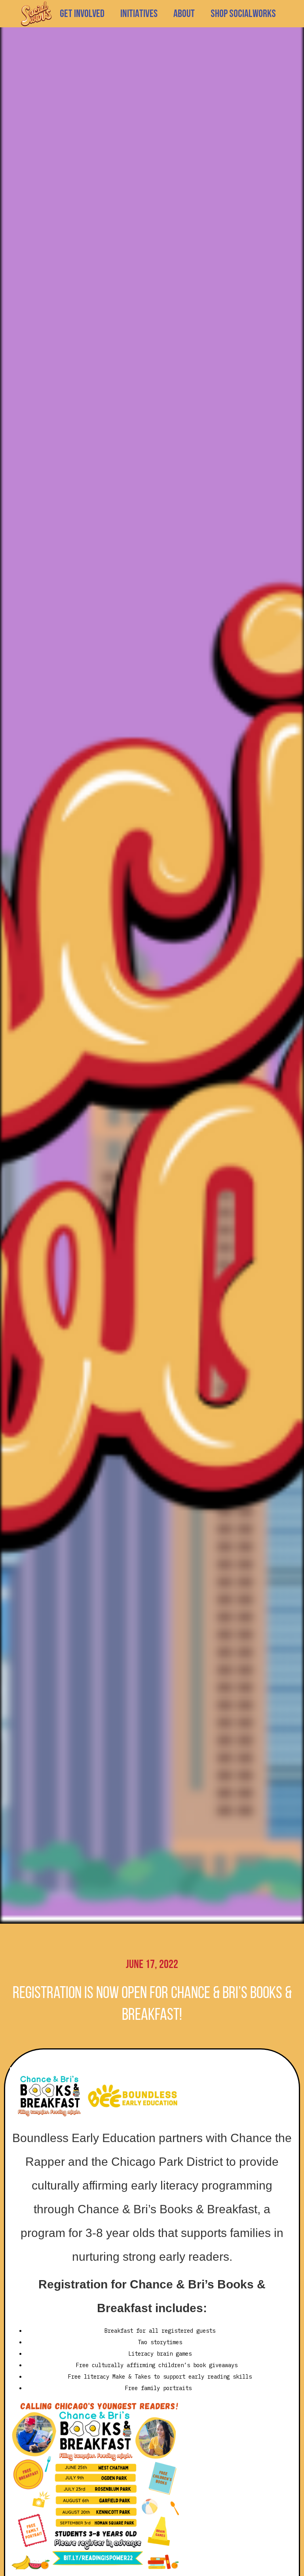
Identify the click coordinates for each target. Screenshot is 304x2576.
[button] (139, 14)
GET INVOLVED (82, 14)
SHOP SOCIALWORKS (243, 14)
